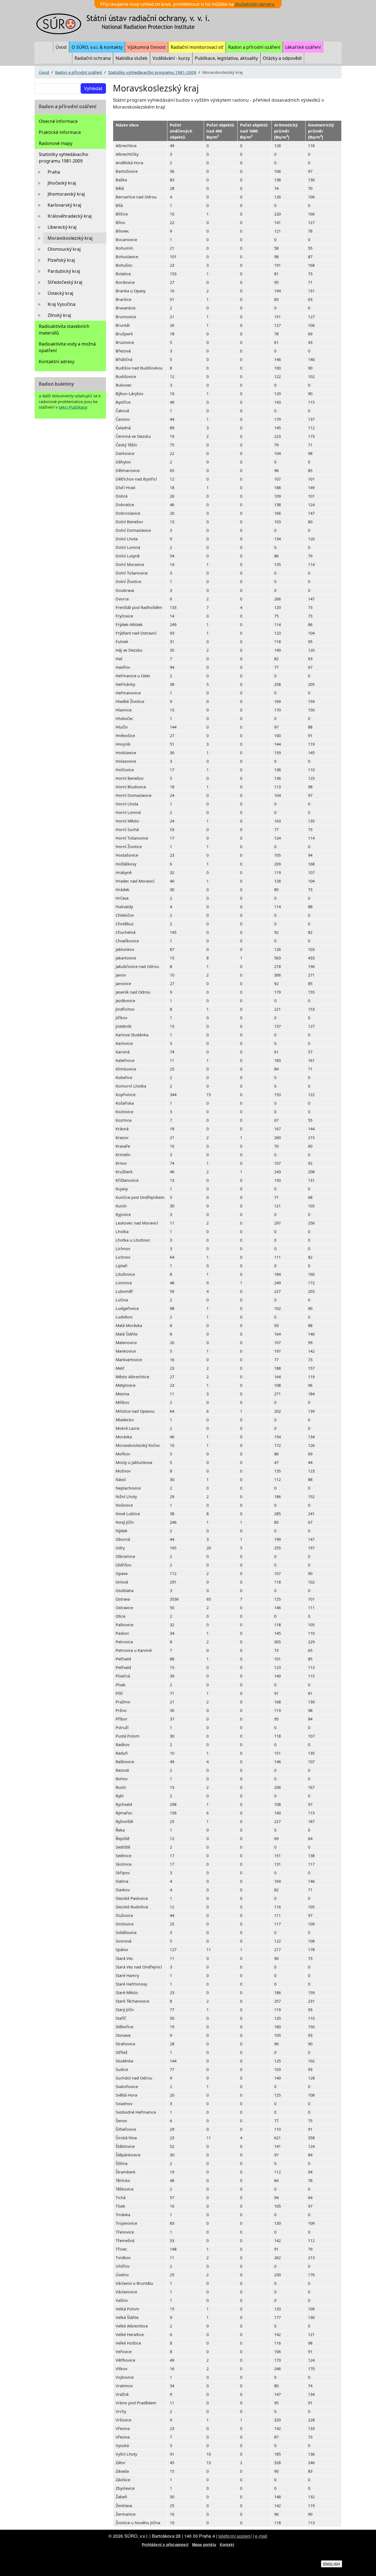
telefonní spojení (235, 2536)
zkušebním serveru (255, 4)
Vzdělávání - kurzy (171, 58)
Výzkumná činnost (147, 47)
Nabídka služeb (132, 58)
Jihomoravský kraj (66, 194)
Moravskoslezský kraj (70, 238)
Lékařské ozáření (303, 47)
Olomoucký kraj (64, 249)
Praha (54, 172)
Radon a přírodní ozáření (254, 47)
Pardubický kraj (64, 271)
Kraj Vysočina (62, 304)
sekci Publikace (73, 407)
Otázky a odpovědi (282, 58)
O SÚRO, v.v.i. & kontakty (97, 47)
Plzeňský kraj (61, 260)
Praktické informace (60, 132)
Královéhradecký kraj (70, 216)
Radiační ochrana (93, 58)
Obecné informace (58, 121)
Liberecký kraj (62, 227)
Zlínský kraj (59, 315)
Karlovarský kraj (64, 205)
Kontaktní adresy (57, 362)
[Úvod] (126, 24)
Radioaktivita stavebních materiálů (64, 330)
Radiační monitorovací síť (197, 47)
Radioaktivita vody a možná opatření (67, 347)
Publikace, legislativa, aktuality (226, 58)
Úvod (61, 47)
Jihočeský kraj (62, 183)
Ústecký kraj (60, 293)
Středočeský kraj (65, 282)
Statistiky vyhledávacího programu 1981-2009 (152, 72)
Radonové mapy (56, 143)
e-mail (261, 2536)
